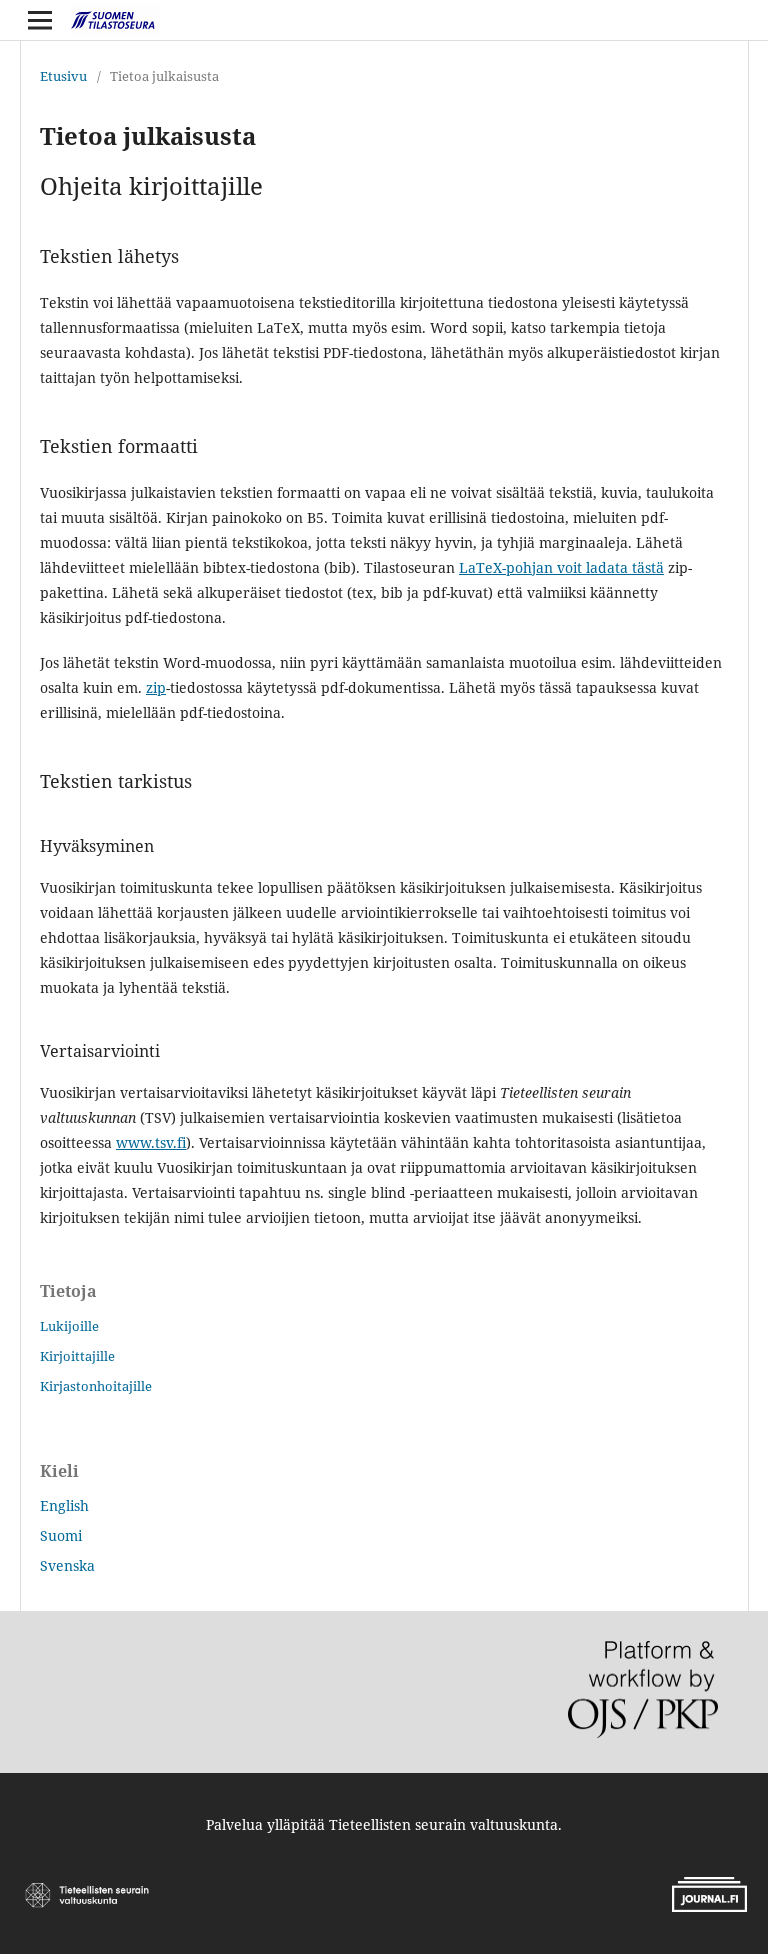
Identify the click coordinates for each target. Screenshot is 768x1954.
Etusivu (63, 76)
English (64, 1505)
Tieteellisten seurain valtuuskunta (443, 1824)
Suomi (61, 1535)
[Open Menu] (40, 20)
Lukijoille (69, 1326)
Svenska (67, 1565)
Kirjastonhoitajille (96, 1386)
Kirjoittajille (77, 1356)
